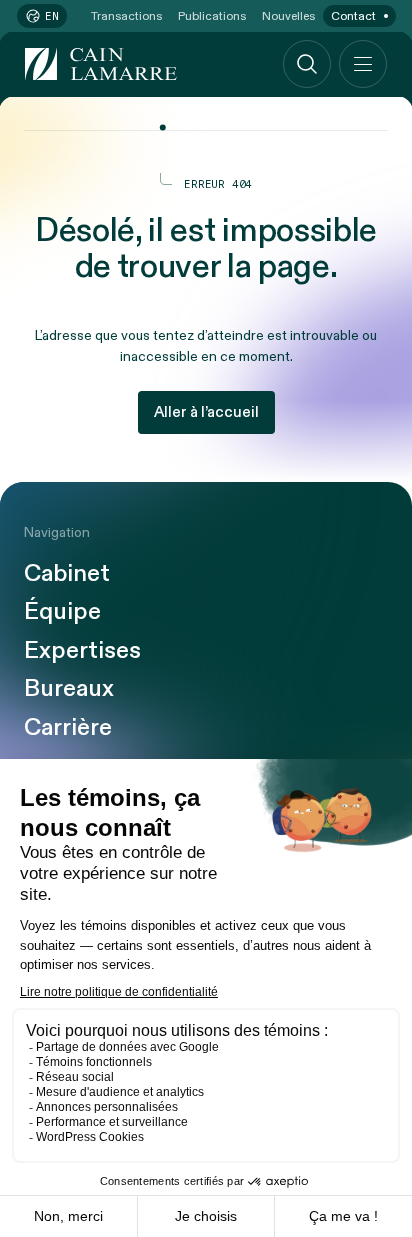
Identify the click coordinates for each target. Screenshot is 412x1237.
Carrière (68, 728)
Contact (353, 16)
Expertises (82, 651)
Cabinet (67, 574)
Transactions (126, 16)
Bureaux (69, 689)
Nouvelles (288, 16)
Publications (212, 16)
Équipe (62, 612)
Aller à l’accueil (206, 412)
